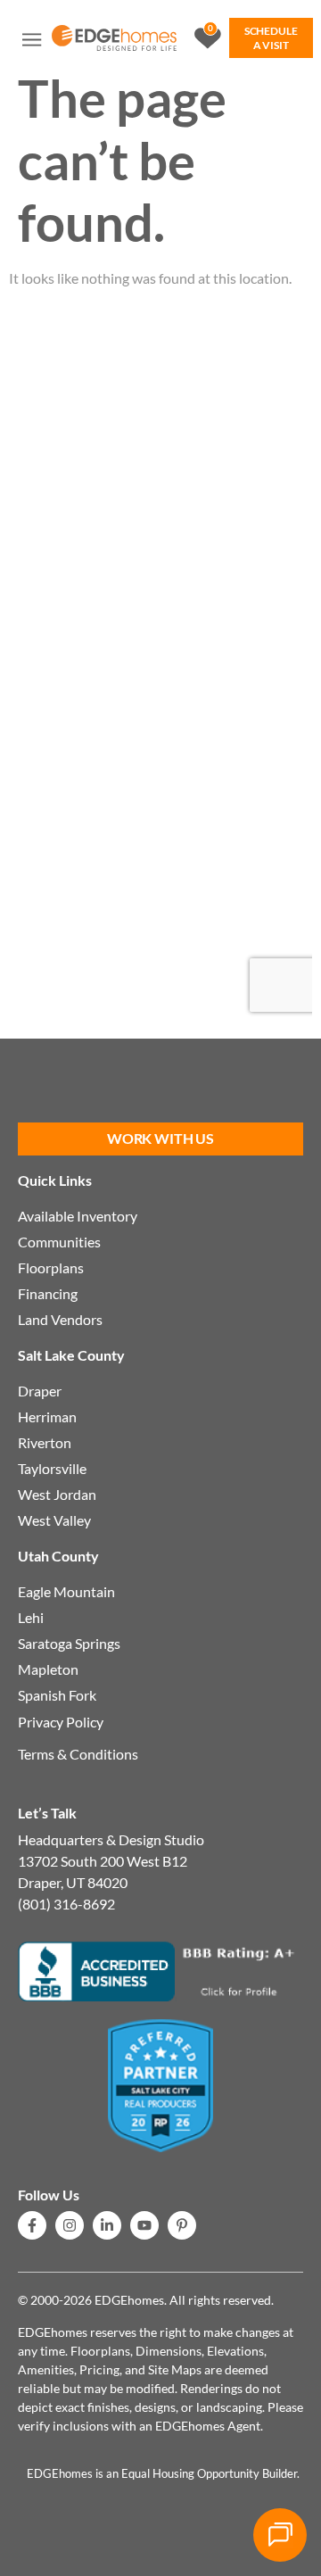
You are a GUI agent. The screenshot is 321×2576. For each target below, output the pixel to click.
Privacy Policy (61, 1722)
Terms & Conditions (78, 1754)
